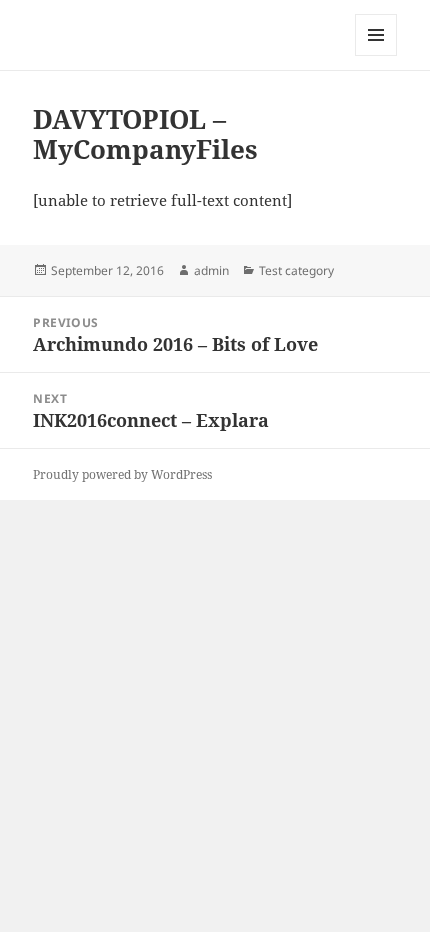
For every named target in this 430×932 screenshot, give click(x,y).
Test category (296, 270)
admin (211, 270)
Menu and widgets (376, 55)
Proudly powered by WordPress (122, 474)
